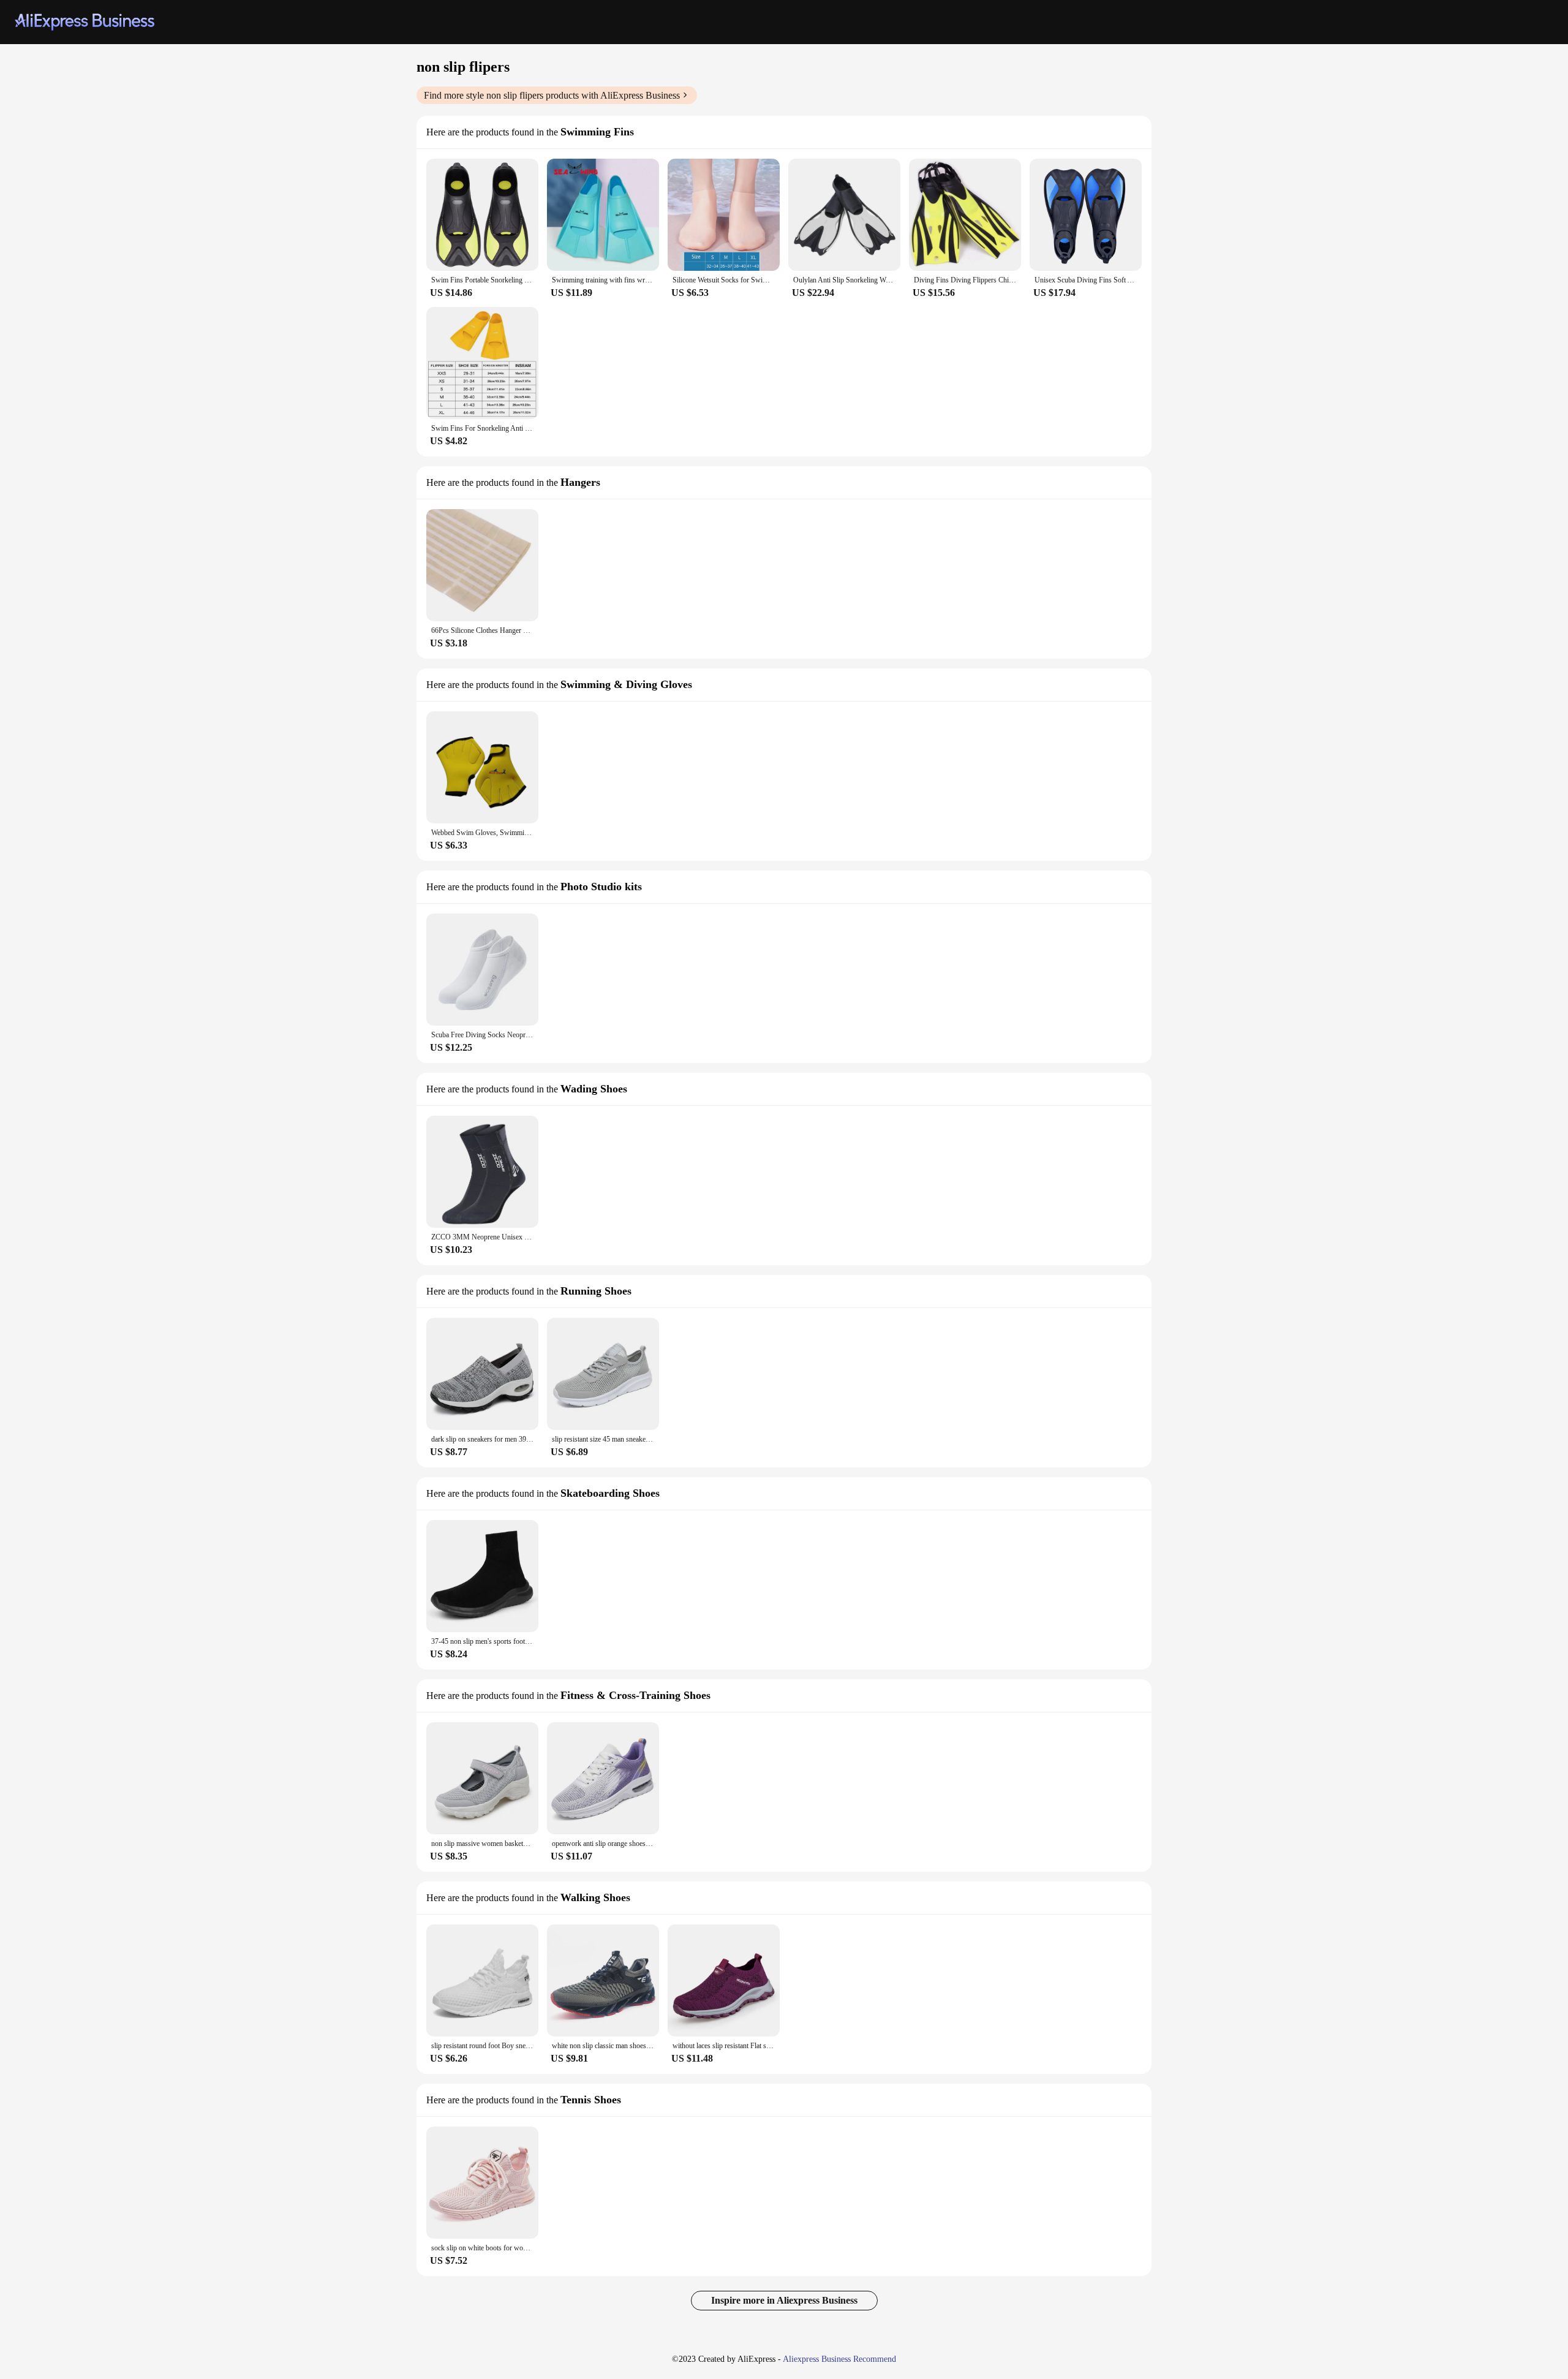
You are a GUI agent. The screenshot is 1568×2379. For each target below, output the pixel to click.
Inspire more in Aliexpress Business (784, 2300)
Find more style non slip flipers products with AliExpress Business (552, 95)
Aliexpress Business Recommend (839, 2359)
